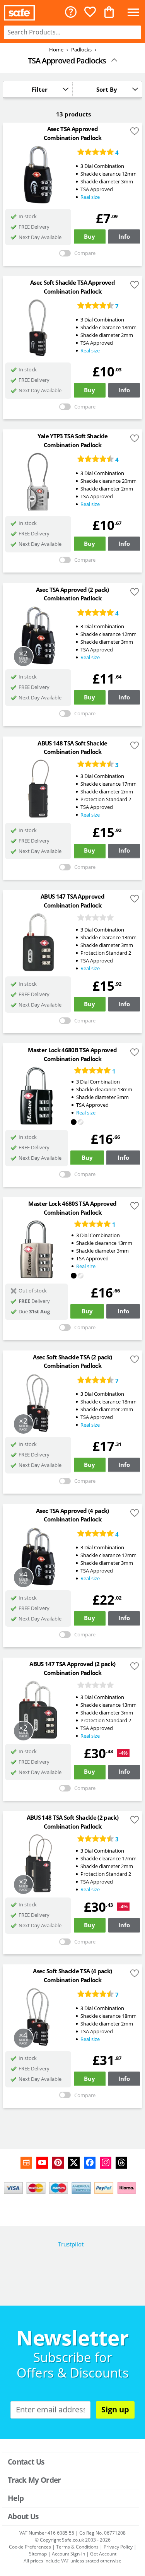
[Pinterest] (58, 2163)
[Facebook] (90, 2163)
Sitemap (38, 2554)
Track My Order (34, 2480)
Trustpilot (71, 2244)
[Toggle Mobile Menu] (133, 13)
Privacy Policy (118, 2547)
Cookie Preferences (30, 2547)
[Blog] (26, 2163)
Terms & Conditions (77, 2547)
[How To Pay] (72, 2188)
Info (124, 236)
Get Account (103, 2554)
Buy (90, 236)
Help (16, 2498)
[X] (74, 2163)
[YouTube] (42, 2163)
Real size (90, 197)
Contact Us (26, 2462)
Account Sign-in (68, 2554)
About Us (23, 2516)
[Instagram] (106, 2163)
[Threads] (121, 2163)
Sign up (115, 2409)
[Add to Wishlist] (135, 132)
